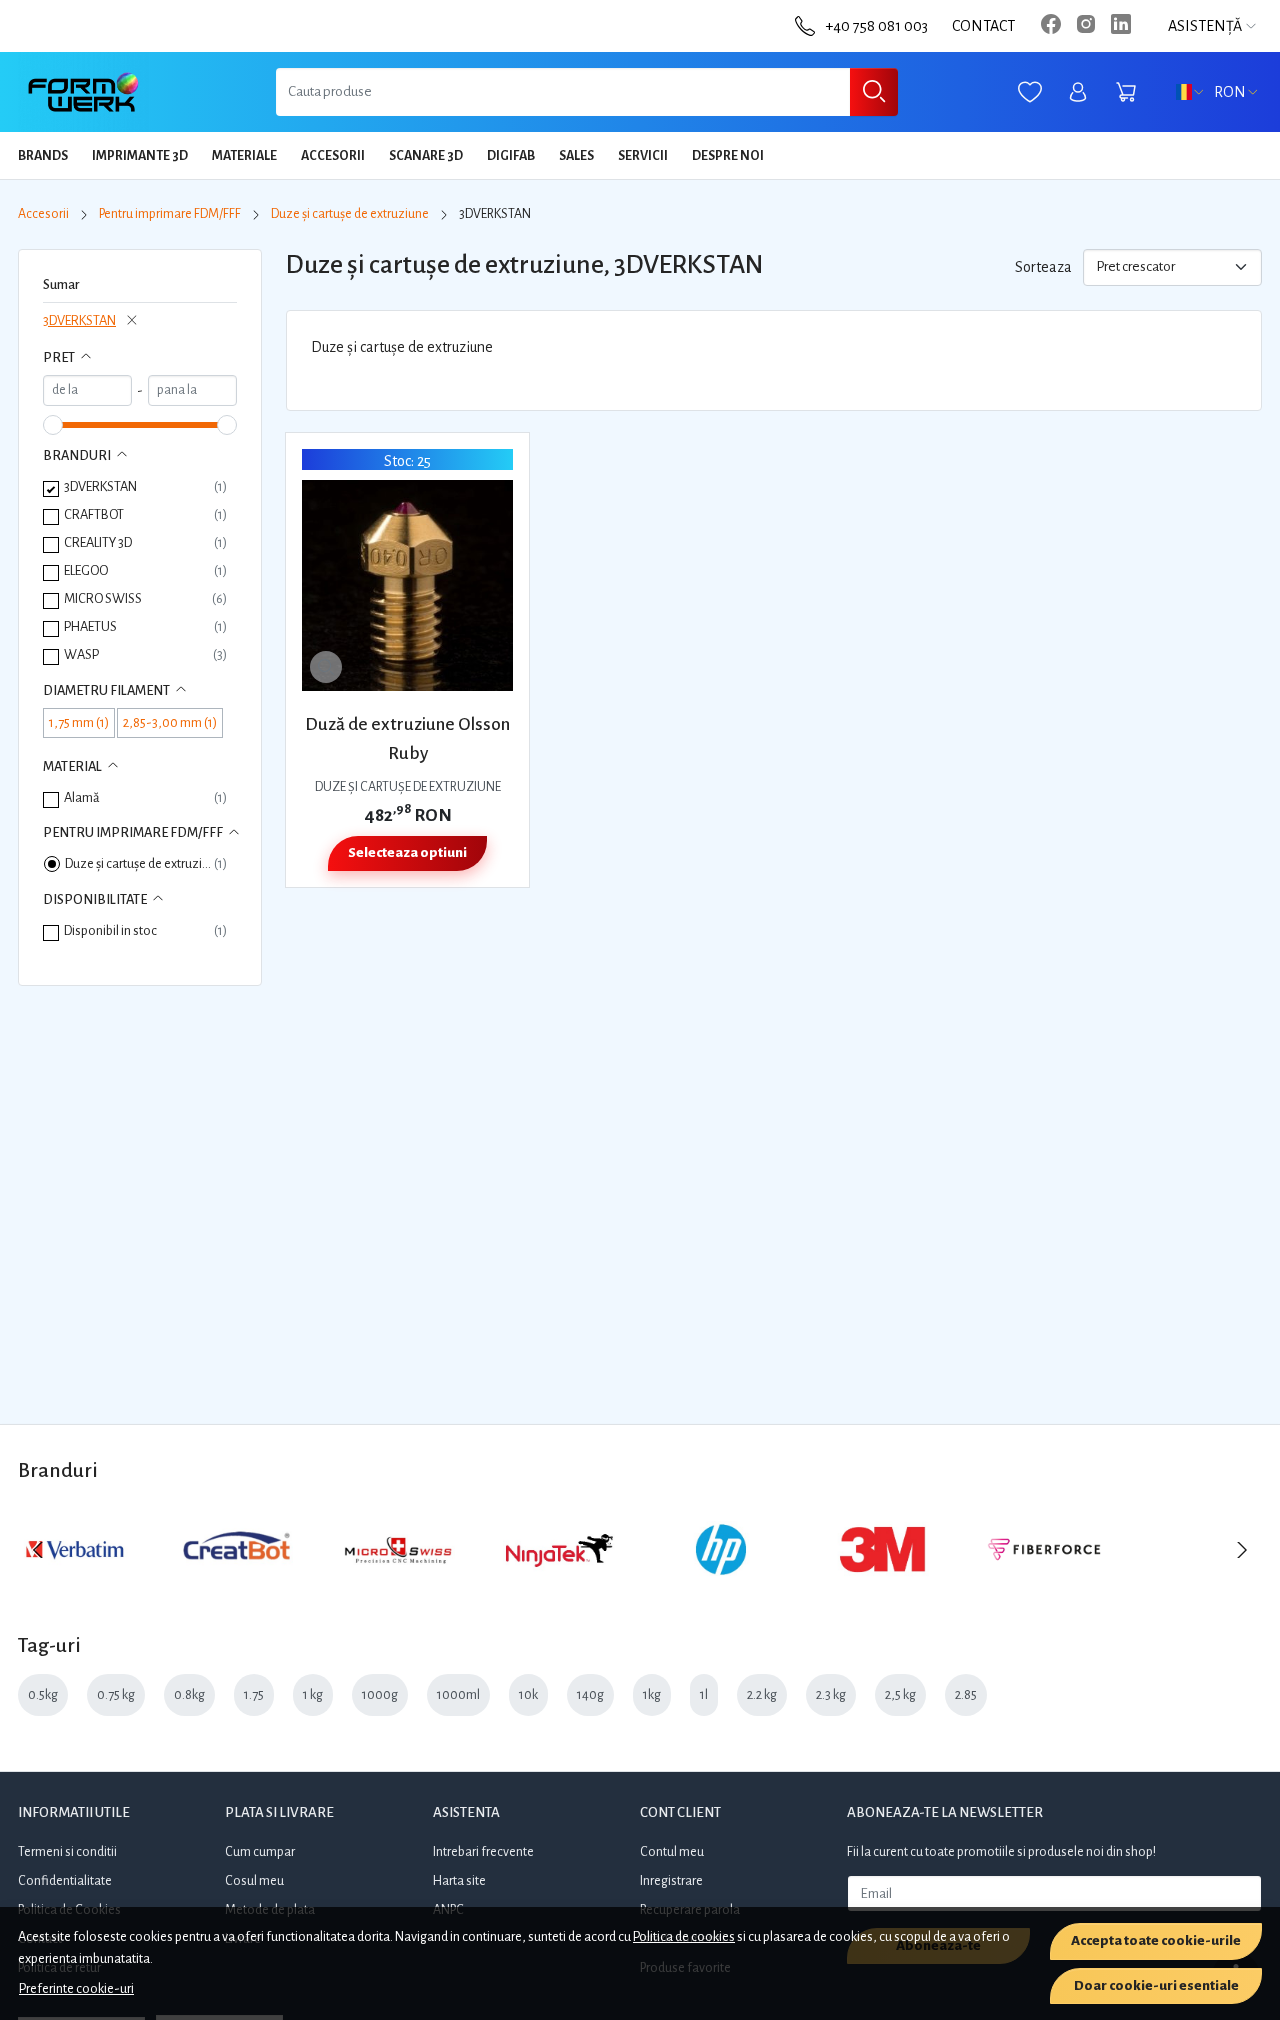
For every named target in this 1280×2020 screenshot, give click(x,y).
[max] (192, 390)
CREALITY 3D (98, 542)
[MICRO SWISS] (398, 1588)
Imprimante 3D (140, 156)
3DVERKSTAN (79, 320)
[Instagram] (1091, 26)
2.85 (966, 1694)
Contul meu (672, 1852)
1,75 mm (72, 722)
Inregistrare (671, 1881)
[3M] (883, 1588)
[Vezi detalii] (326, 667)
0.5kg (43, 1694)
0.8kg (189, 1694)
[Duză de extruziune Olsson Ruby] (407, 585)
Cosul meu (254, 1881)
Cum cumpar (260, 1852)
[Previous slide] (38, 1550)
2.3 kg (831, 1694)
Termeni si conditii (67, 1852)
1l (704, 1694)
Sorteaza (1043, 267)
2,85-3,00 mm (163, 722)
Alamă (82, 797)
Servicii (643, 156)
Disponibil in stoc (110, 930)
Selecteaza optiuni (407, 852)
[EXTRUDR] (1206, 1588)
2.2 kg (762, 1694)
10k (528, 1694)
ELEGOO (86, 570)
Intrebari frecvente (483, 1852)
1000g (380, 1694)
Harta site (459, 1881)
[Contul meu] (1078, 92)
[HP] (721, 1588)
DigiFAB (511, 156)
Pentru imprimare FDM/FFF (170, 214)
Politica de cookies (684, 1936)
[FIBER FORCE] (1044, 1588)
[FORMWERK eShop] (83, 92)
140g (590, 1694)
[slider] (53, 425)
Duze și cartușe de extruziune (350, 214)
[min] (87, 390)
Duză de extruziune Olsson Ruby (407, 739)
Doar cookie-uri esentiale (1156, 1985)
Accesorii (333, 156)
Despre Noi (728, 156)
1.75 (254, 1694)
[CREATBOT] (237, 1588)
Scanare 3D (426, 156)
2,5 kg (900, 1694)
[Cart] (1126, 92)
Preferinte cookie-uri (76, 1988)
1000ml (458, 1694)
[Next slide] (1242, 1550)
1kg (652, 1694)
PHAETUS (90, 626)
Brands (43, 156)
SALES (576, 156)
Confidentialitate (65, 1881)
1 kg (313, 1694)
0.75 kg (116, 1694)
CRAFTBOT (94, 514)
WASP (81, 654)
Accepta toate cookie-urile (1156, 1940)
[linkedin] (1126, 26)
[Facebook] (1056, 26)
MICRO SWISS (103, 598)
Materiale (244, 156)
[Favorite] (1030, 92)
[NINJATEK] (560, 1588)
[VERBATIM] (75, 1588)
